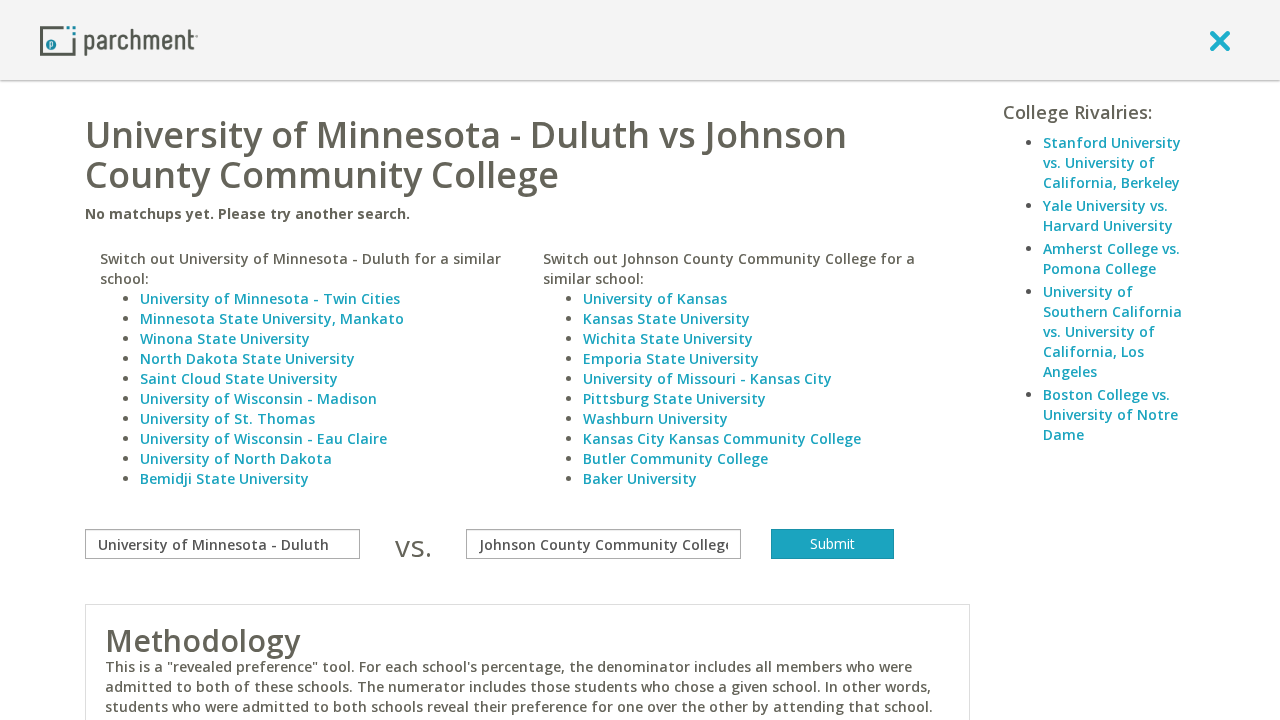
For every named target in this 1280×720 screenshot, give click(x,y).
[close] (1220, 40)
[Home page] (119, 39)
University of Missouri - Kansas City (707, 378)
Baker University (640, 478)
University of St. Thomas (227, 418)
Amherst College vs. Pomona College (1111, 258)
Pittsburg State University (674, 398)
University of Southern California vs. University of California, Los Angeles (1112, 331)
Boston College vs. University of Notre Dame (1110, 414)
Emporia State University (671, 358)
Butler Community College (675, 458)
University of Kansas (655, 298)
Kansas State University (666, 318)
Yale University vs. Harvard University (1108, 215)
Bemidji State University (224, 478)
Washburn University (655, 418)
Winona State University (225, 338)
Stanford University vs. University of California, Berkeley (1112, 162)
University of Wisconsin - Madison (258, 398)
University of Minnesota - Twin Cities (270, 298)
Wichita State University (668, 338)
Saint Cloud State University (239, 378)
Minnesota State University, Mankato (272, 318)
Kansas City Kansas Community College (722, 438)
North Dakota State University (247, 358)
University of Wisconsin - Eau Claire (263, 438)
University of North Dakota (236, 458)
